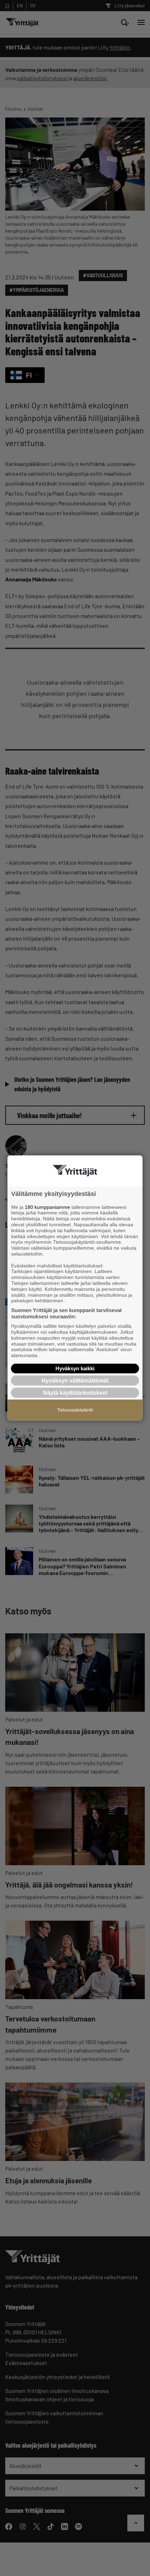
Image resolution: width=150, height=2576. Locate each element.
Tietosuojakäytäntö (75, 1410)
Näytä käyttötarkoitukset (75, 1393)
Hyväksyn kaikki (75, 1368)
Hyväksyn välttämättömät (75, 1381)
